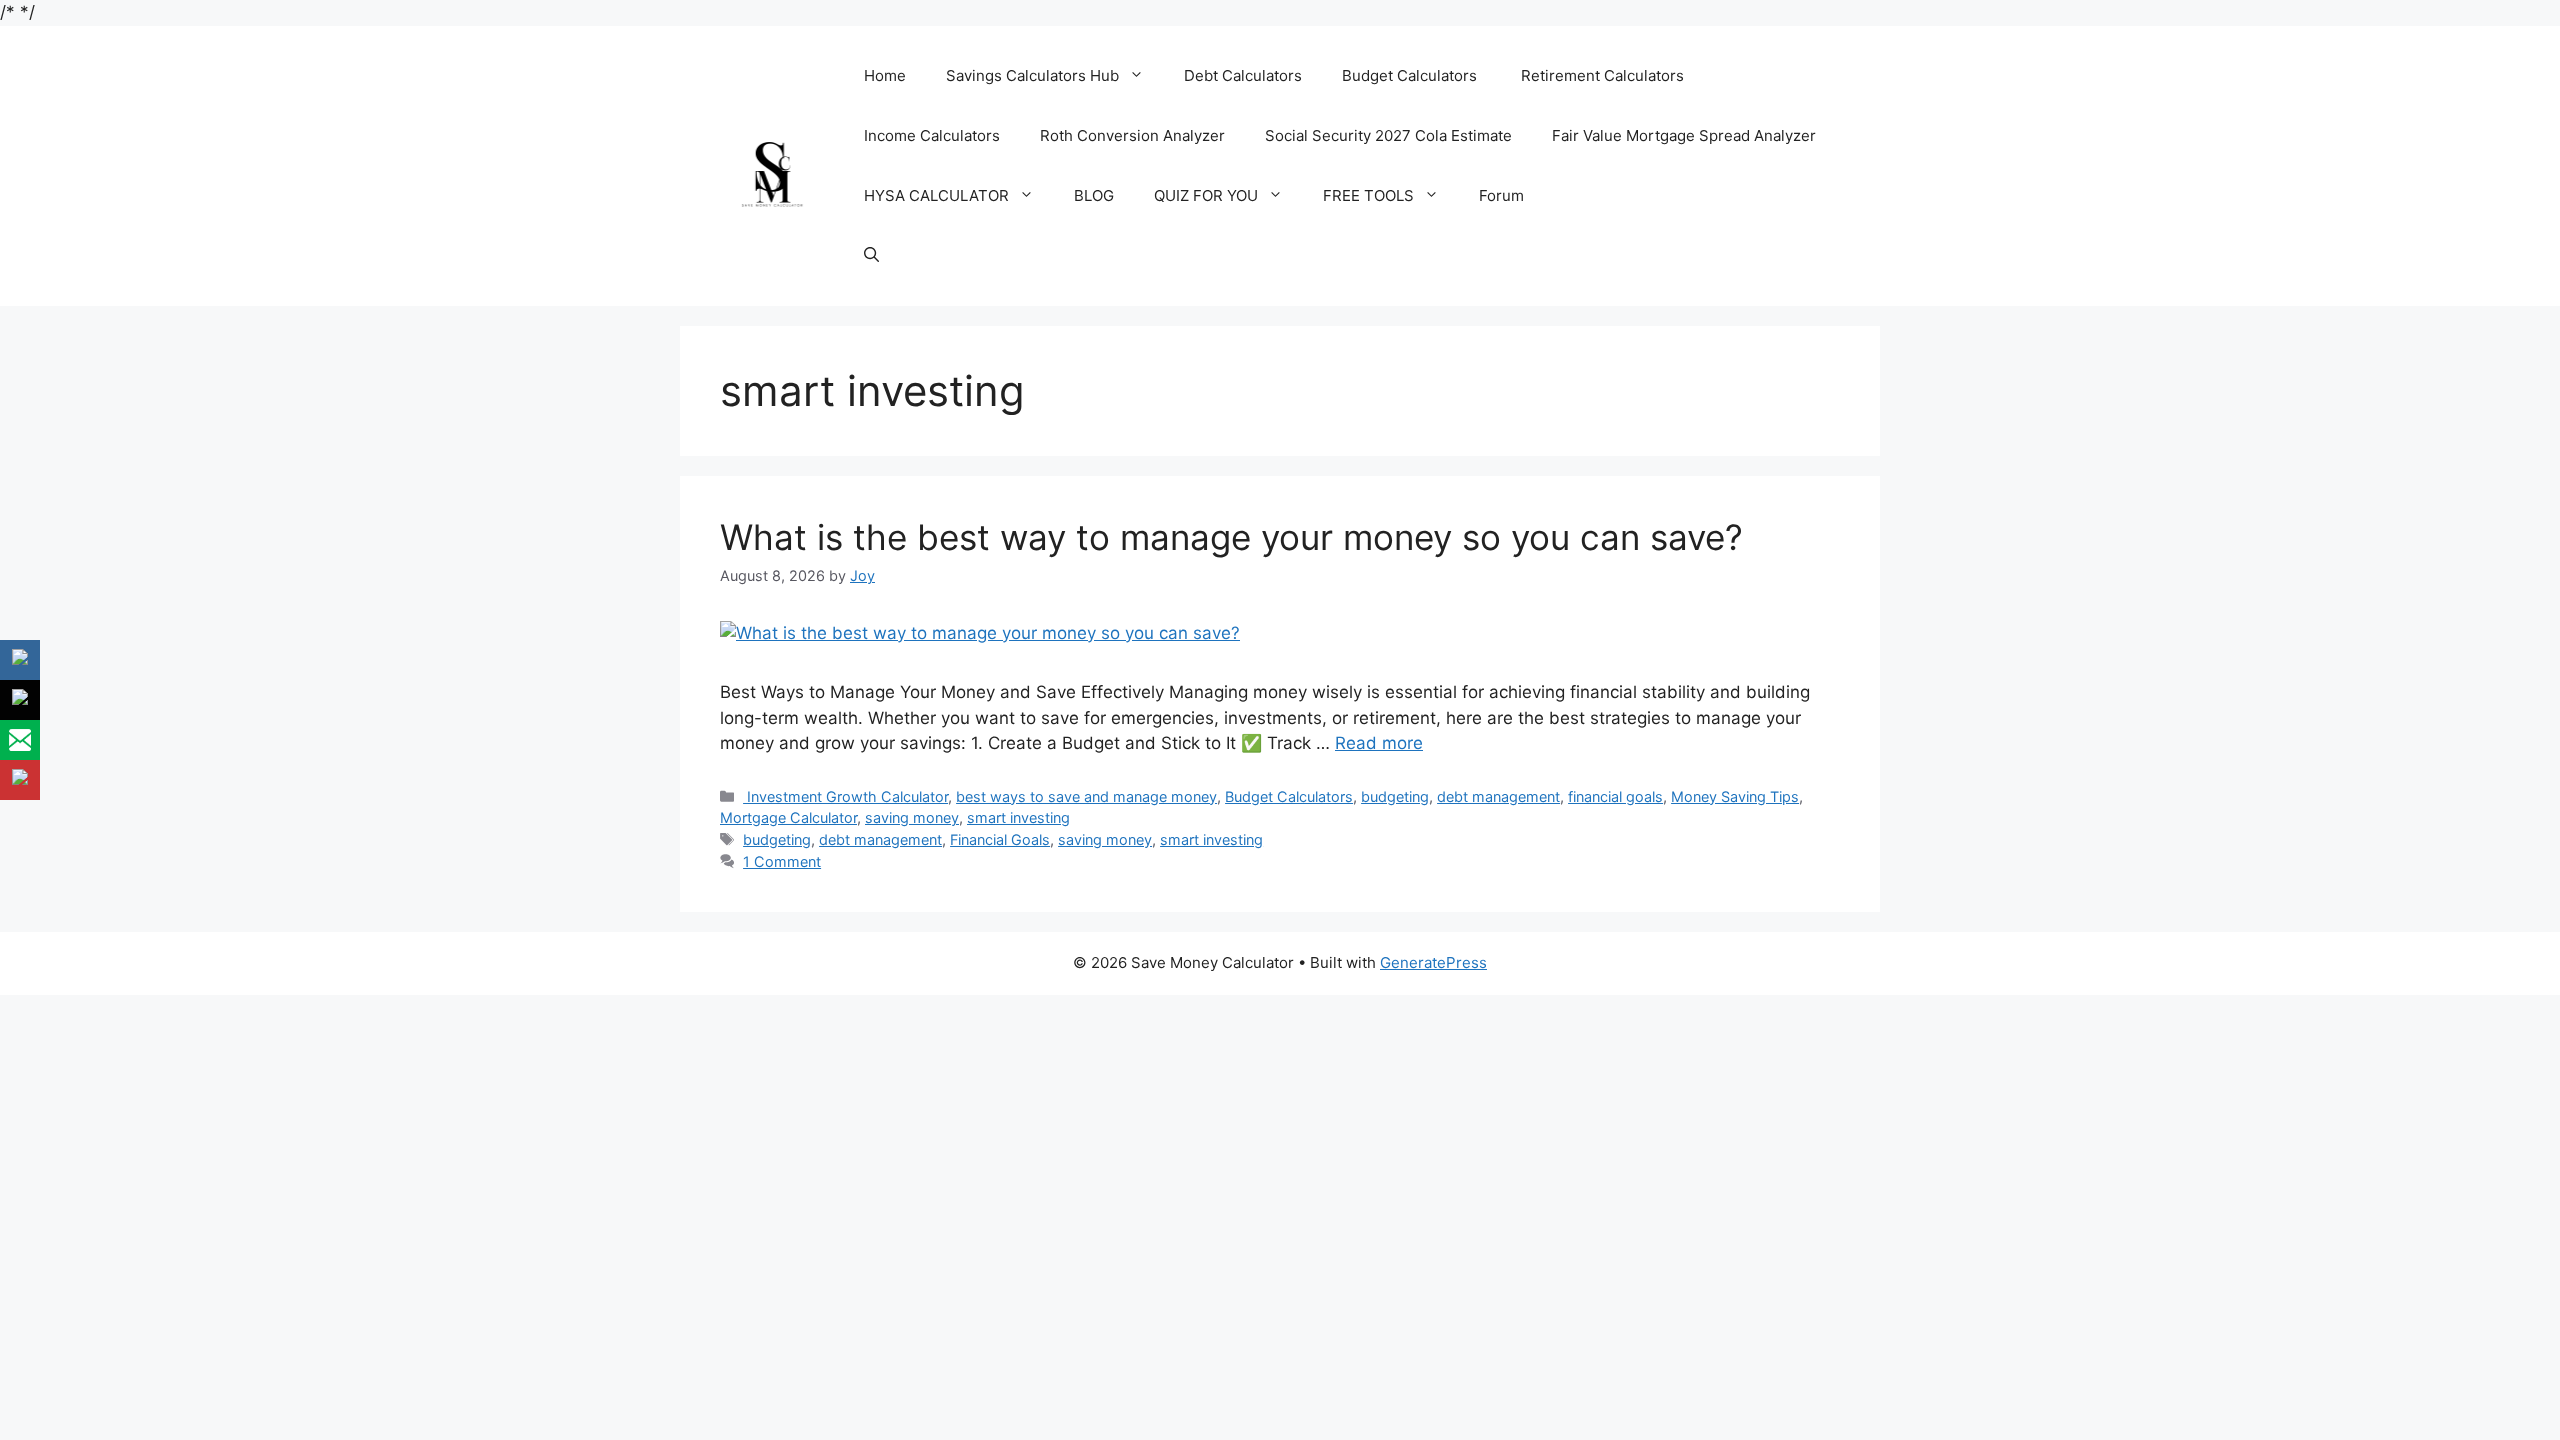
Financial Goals (1000, 839)
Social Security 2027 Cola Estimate (1388, 135)
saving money (912, 817)
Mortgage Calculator (788, 817)
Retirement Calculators (1602, 75)
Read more (1379, 743)
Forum (1501, 195)
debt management (1498, 796)
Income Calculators (932, 135)
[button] (871, 256)
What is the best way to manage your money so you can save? (1231, 537)
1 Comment (782, 861)
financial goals (1615, 796)
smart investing (1018, 817)
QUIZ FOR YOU (1206, 195)
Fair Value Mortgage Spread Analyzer (1684, 135)
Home (885, 75)
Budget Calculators (1411, 75)
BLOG (1094, 195)
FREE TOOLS (1368, 195)
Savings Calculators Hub (1032, 75)
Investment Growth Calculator (845, 796)
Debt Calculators (1243, 75)
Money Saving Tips (1735, 796)
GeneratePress (1433, 962)
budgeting (1395, 796)
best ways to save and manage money (1086, 796)
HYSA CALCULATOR (936, 195)
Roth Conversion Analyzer (1132, 135)
